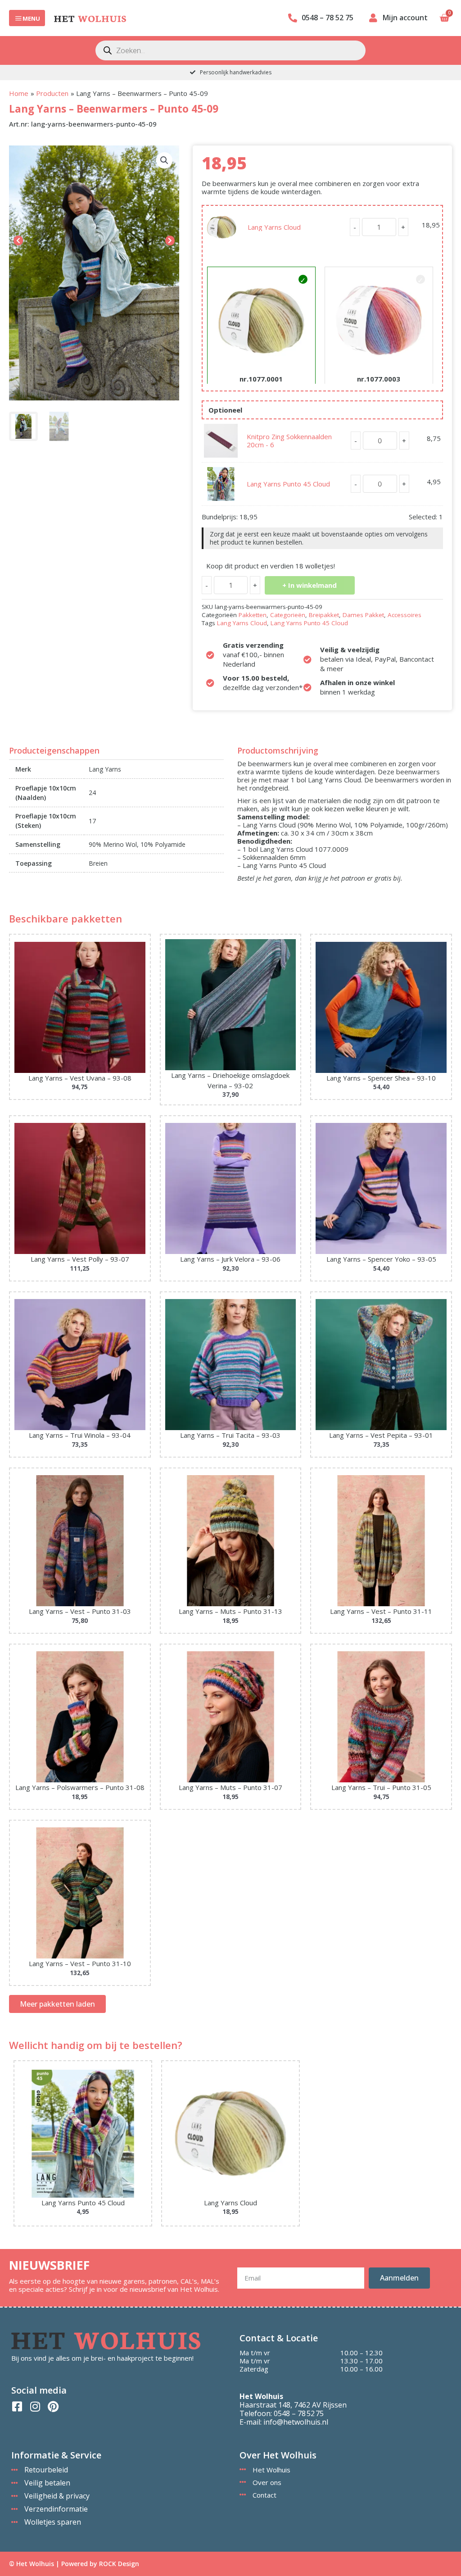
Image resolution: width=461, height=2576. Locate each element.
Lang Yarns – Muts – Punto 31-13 (230, 1611)
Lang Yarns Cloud (274, 227)
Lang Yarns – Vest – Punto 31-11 (381, 1611)
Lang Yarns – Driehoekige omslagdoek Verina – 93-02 (230, 1080)
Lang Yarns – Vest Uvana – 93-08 (80, 1078)
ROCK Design (119, 2564)
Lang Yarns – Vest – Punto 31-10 (80, 1963)
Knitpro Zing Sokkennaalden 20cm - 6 (289, 441)
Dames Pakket (363, 615)
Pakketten (253, 615)
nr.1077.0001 (261, 379)
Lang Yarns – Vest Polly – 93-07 (80, 1259)
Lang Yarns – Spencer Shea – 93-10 (381, 1078)
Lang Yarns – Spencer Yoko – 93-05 (381, 1259)
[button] (164, 160)
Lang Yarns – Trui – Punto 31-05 (381, 1787)
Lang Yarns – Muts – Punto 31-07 (230, 1787)
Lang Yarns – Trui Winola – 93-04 (80, 1435)
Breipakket (324, 615)
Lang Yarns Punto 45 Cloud (288, 484)
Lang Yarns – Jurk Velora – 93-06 (230, 1259)
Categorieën (288, 615)
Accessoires (405, 615)
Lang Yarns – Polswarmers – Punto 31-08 (80, 1787)
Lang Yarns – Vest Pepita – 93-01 (381, 1435)
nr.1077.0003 (379, 379)
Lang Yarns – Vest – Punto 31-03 (80, 1611)
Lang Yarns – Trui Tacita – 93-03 (230, 1435)
